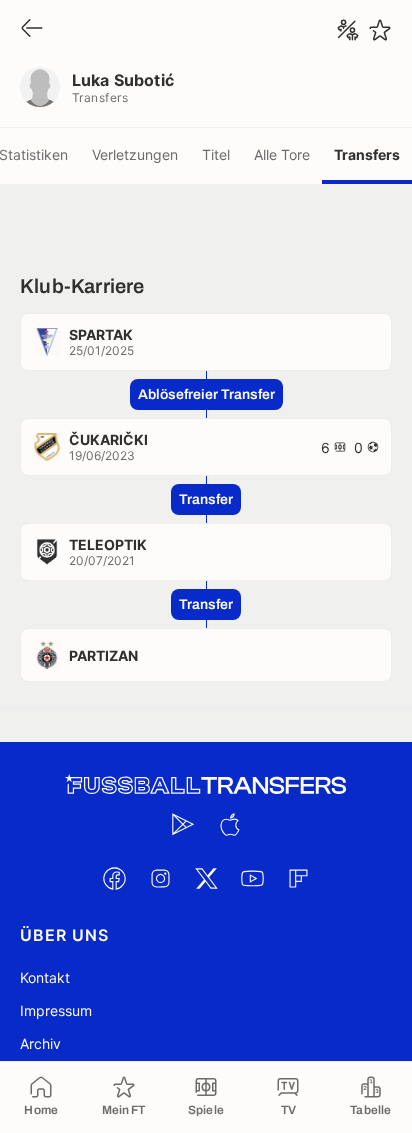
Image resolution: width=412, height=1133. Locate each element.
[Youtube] (252, 878)
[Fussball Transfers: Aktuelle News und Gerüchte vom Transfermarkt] (206, 785)
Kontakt (45, 977)
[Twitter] (206, 878)
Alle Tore (282, 154)
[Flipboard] (298, 878)
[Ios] (229, 824)
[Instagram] (160, 878)
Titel (216, 154)
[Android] (183, 824)
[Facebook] (114, 878)
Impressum (56, 1010)
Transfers (367, 154)
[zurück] (32, 29)
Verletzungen (135, 154)
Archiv (40, 1043)
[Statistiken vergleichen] (348, 30)
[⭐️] (380, 30)
